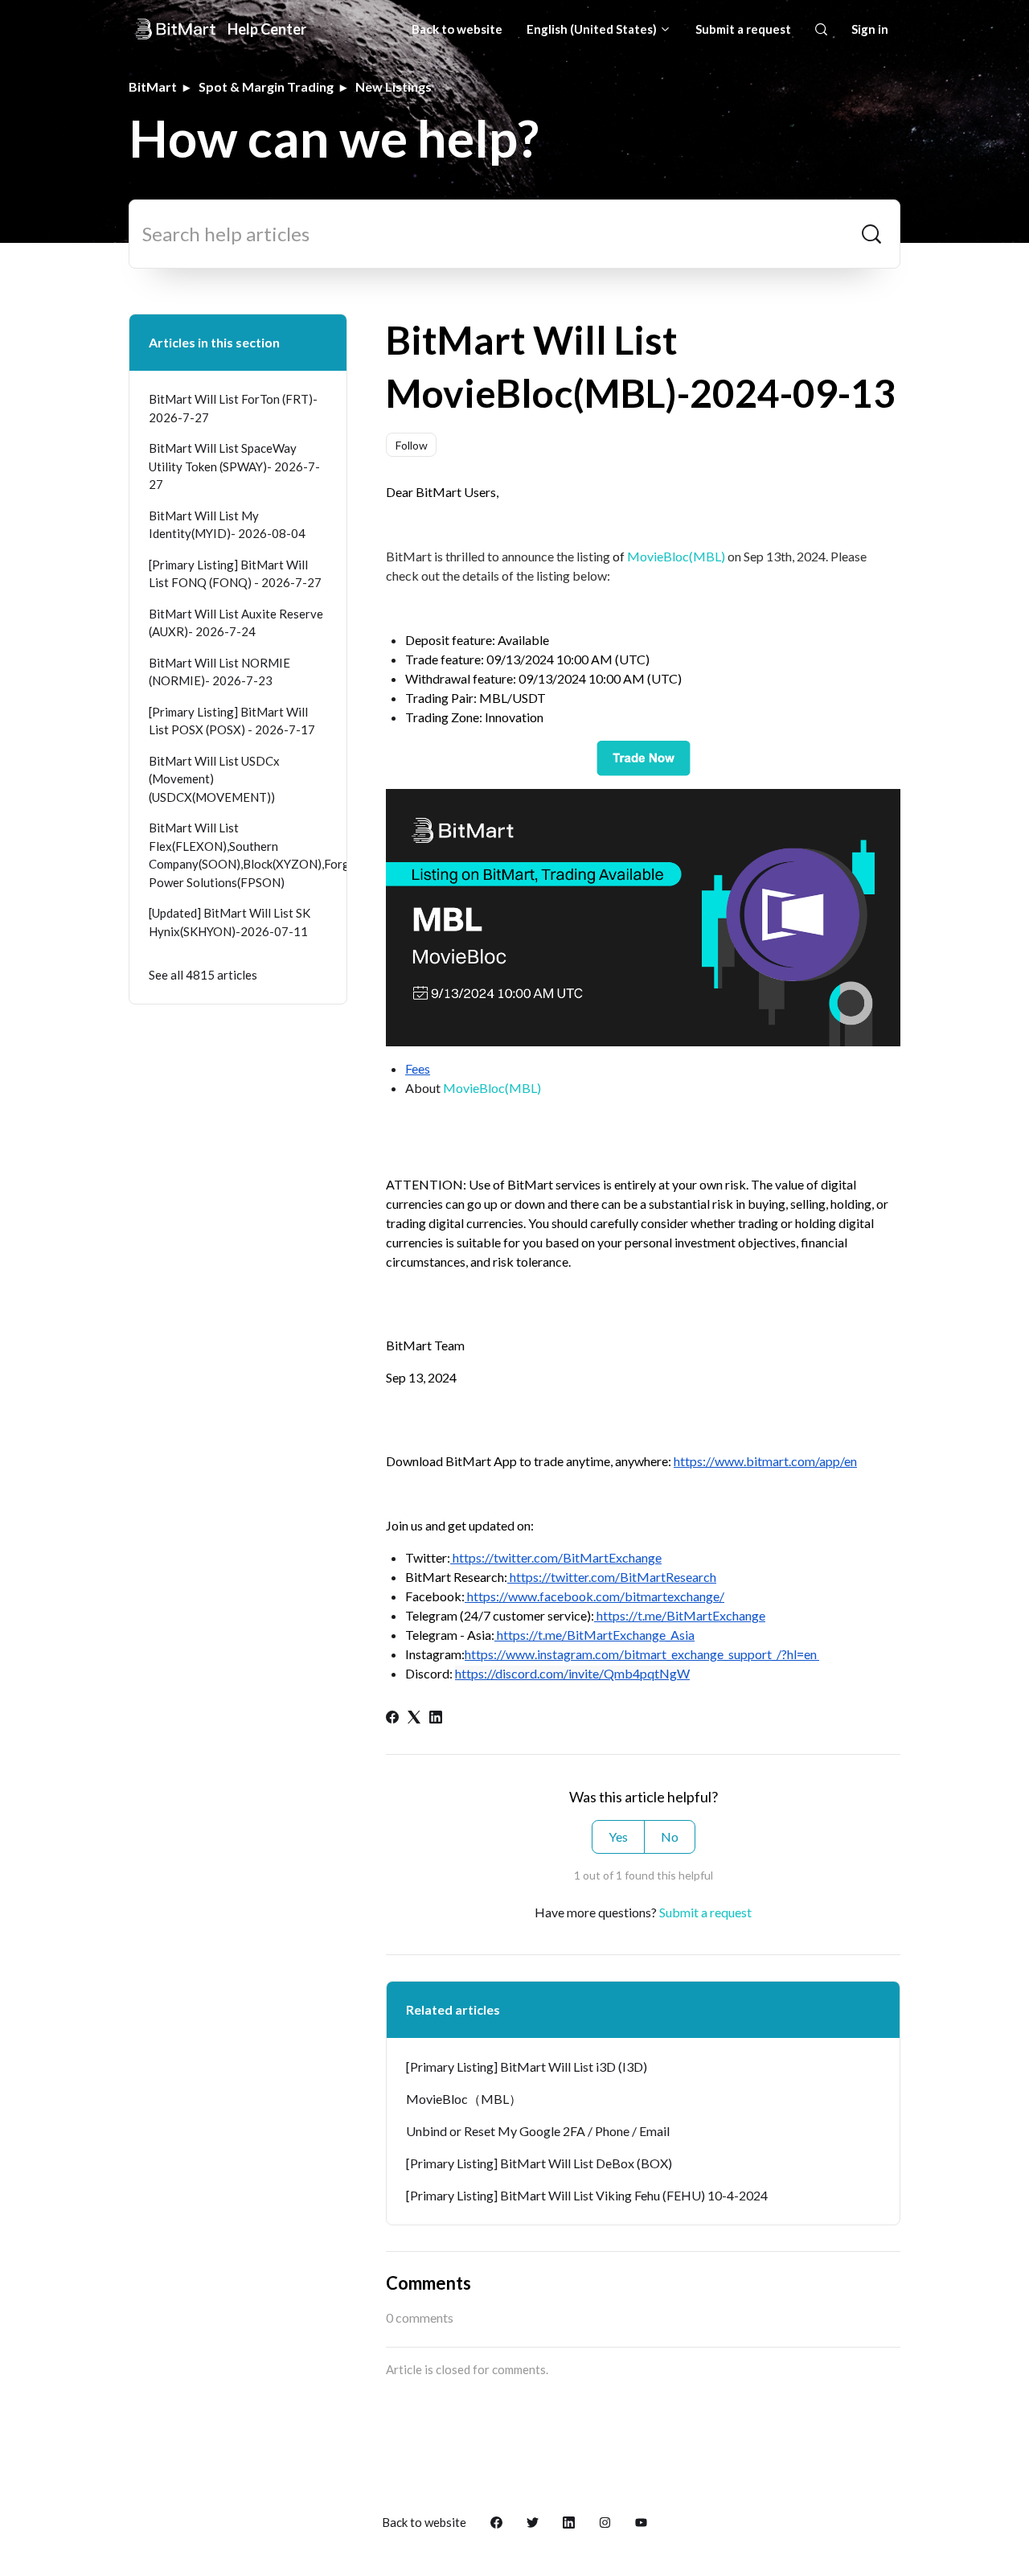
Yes (618, 1836)
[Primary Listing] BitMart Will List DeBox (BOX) (539, 2163)
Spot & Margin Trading (266, 86)
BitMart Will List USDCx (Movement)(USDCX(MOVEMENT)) (214, 779)
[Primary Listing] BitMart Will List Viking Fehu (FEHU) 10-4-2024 (587, 2195)
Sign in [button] (870, 29)
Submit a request (743, 29)
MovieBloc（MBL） (464, 2099)
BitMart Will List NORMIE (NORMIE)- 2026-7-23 (219, 672)
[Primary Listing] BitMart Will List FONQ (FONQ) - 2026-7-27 (235, 574)
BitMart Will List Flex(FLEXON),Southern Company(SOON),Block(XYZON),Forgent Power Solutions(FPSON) (238, 855)
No (670, 1836)
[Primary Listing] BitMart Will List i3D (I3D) (527, 2067)
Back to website (457, 29)
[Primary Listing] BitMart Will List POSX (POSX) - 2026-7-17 (232, 721)
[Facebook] (392, 1718)
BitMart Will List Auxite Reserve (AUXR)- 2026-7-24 (236, 623)
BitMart (153, 86)
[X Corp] (414, 1718)
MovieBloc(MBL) (676, 556)
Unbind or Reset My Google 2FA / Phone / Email (538, 2131)
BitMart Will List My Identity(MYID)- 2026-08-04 (227, 525)
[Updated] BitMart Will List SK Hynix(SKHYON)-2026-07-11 (230, 922)
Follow (412, 445)
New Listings (394, 86)
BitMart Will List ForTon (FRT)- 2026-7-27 (233, 408)
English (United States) (593, 29)
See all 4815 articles (203, 975)
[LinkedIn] (436, 1718)
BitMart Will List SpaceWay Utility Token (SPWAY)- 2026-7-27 (234, 466)
